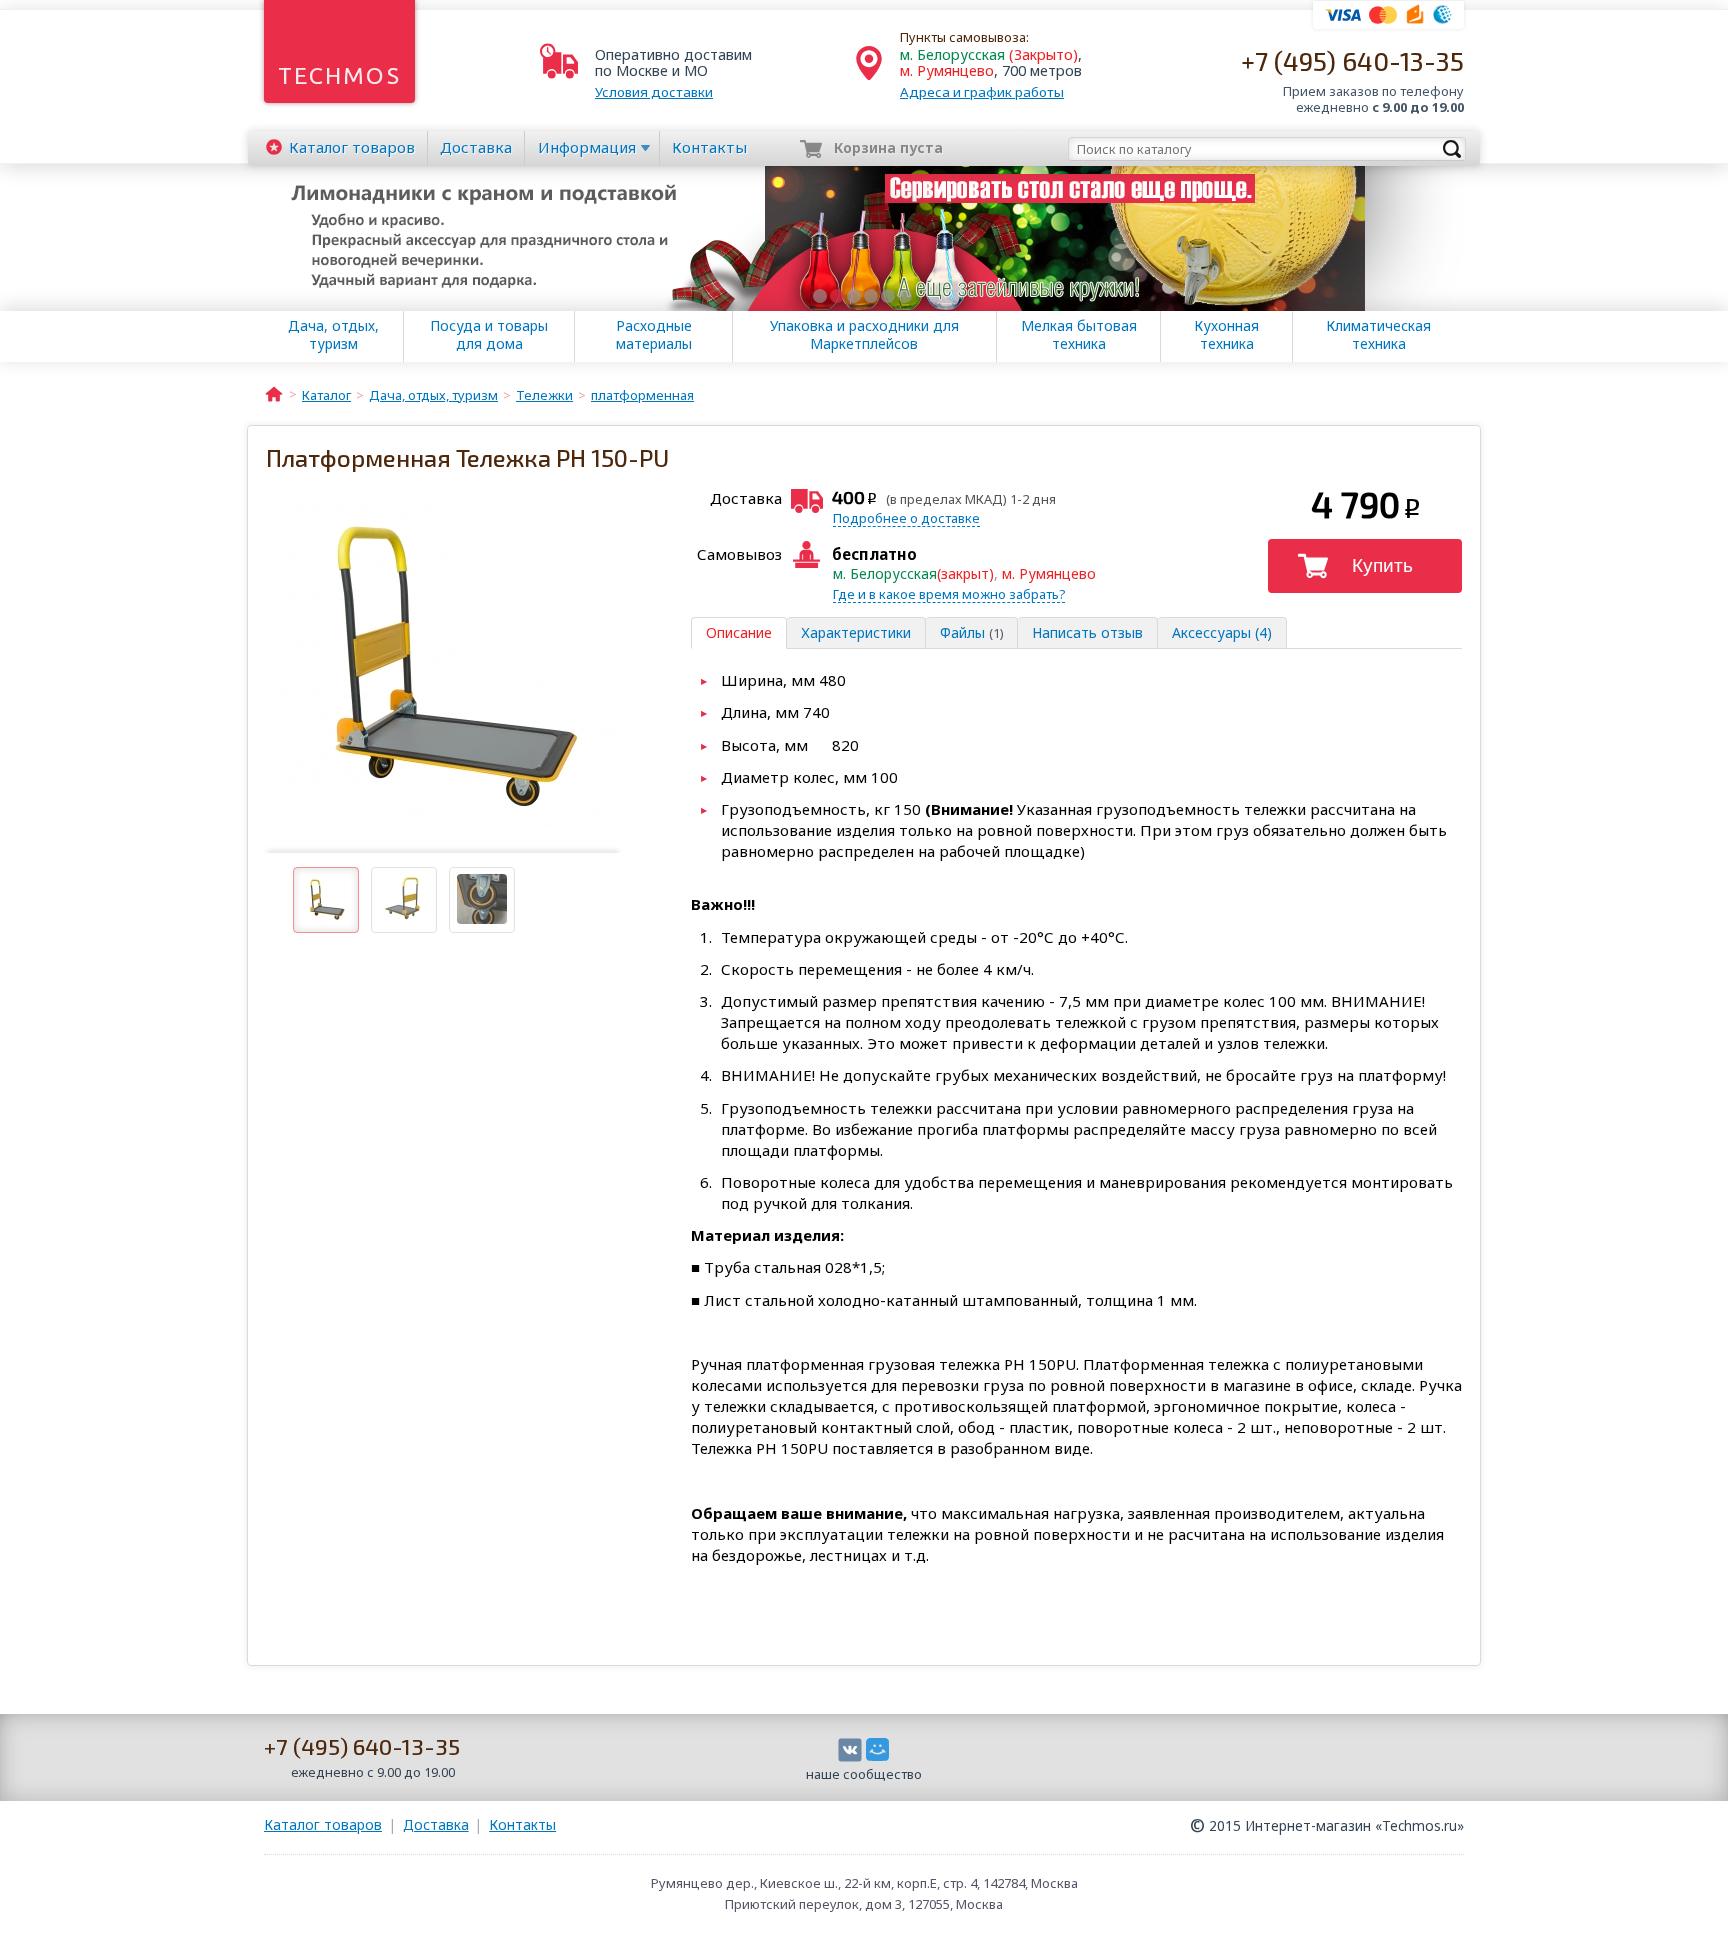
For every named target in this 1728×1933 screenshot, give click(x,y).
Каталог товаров (323, 1824)
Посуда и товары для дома (489, 335)
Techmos (339, 75)
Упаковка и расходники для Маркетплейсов (864, 335)
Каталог (352, 147)
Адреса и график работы (982, 92)
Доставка (476, 147)
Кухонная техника (1226, 335)
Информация (587, 147)
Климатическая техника (1378, 335)
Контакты (709, 147)
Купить (1382, 565)
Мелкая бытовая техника (1079, 335)
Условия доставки (654, 92)
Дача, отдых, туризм (333, 335)
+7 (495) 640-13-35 (1352, 60)
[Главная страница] (274, 393)
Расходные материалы (654, 335)
